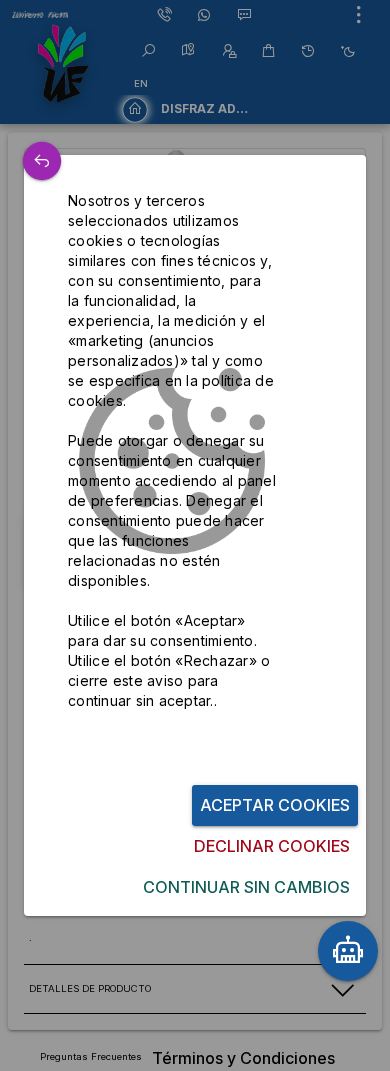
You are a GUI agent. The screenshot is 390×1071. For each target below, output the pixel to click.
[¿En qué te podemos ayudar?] (348, 951)
